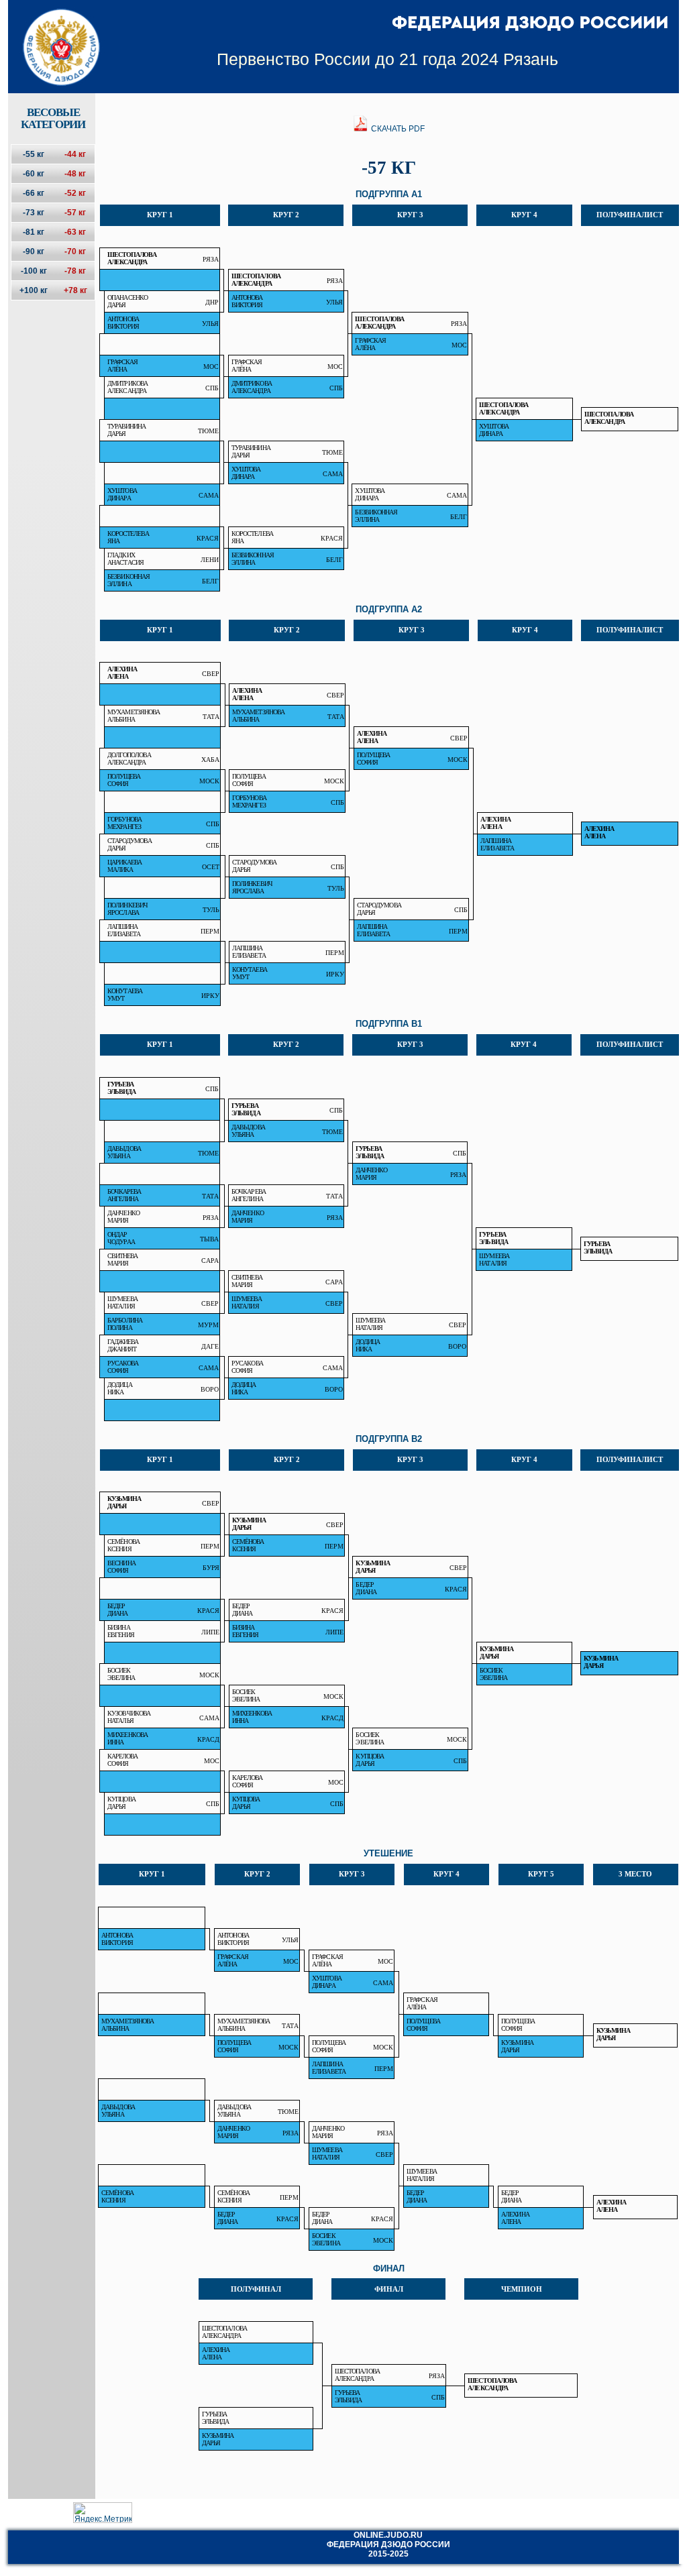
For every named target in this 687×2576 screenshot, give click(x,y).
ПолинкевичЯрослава (252, 887)
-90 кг (34, 251)
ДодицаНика (368, 1345)
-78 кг (75, 271)
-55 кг (34, 154)
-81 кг (34, 232)
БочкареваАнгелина (124, 1195)
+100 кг (34, 290)
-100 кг (34, 271)
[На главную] (53, 36)
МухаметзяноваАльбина (134, 716)
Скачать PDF (397, 129)
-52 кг (75, 193)
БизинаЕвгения (121, 1631)
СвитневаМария (123, 1259)
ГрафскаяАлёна (370, 344)
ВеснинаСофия (121, 1567)
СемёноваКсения (123, 1545)
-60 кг (34, 174)
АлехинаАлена (122, 673)
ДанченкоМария (372, 1174)
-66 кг (34, 193)
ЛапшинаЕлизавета (497, 844)
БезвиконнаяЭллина (376, 516)
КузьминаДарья (124, 1502)
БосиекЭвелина (121, 1674)
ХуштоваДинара (494, 430)
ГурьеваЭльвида (122, 1088)
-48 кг (75, 174)
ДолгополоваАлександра (129, 759)
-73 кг (34, 213)
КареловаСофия (123, 1760)
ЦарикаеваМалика (125, 866)
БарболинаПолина (125, 1324)
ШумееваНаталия (494, 1259)
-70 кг (75, 251)
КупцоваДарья (370, 1760)
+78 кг (75, 290)
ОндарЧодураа (121, 1238)
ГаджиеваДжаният (123, 1345)
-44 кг (75, 154)
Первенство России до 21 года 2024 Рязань (387, 59)
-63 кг (75, 232)
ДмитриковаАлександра (127, 387)
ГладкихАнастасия (125, 559)
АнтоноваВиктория (247, 301)
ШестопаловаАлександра (132, 258)
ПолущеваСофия (374, 759)
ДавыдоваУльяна (248, 1131)
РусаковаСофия (123, 1367)
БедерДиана (366, 1588)
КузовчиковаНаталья (129, 1717)
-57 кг (75, 213)
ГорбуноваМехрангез (249, 801)
